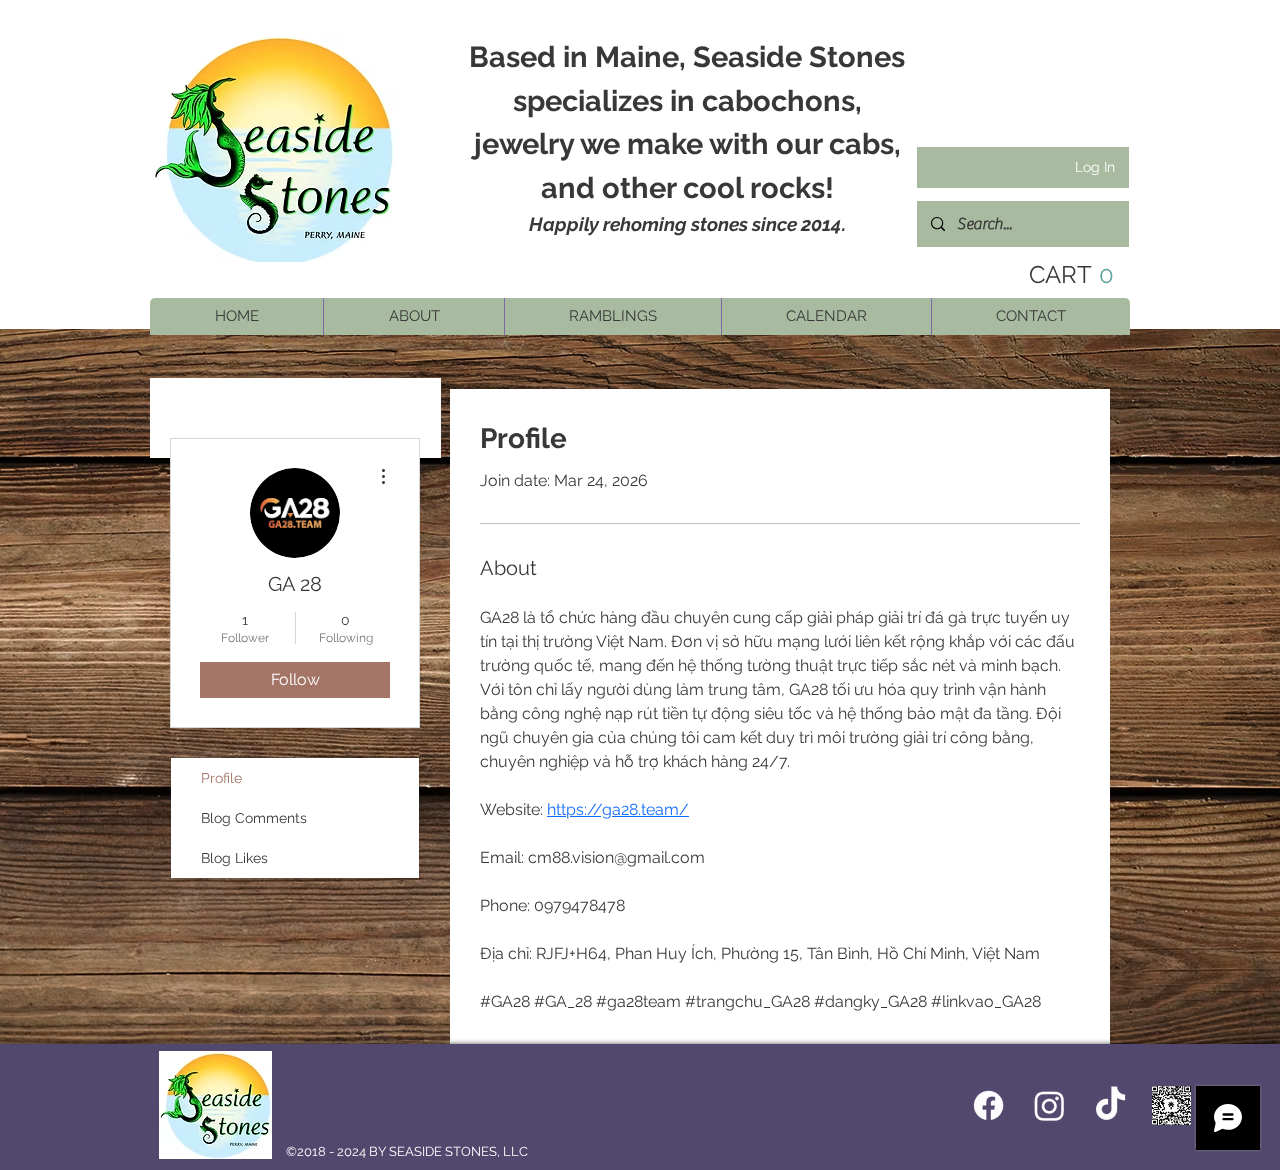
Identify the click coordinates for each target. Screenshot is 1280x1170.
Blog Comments (254, 818)
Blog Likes (234, 858)
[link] (1056, 275)
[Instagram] (1049, 1105)
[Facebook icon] (988, 1105)
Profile (221, 778)
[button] (413, 316)
